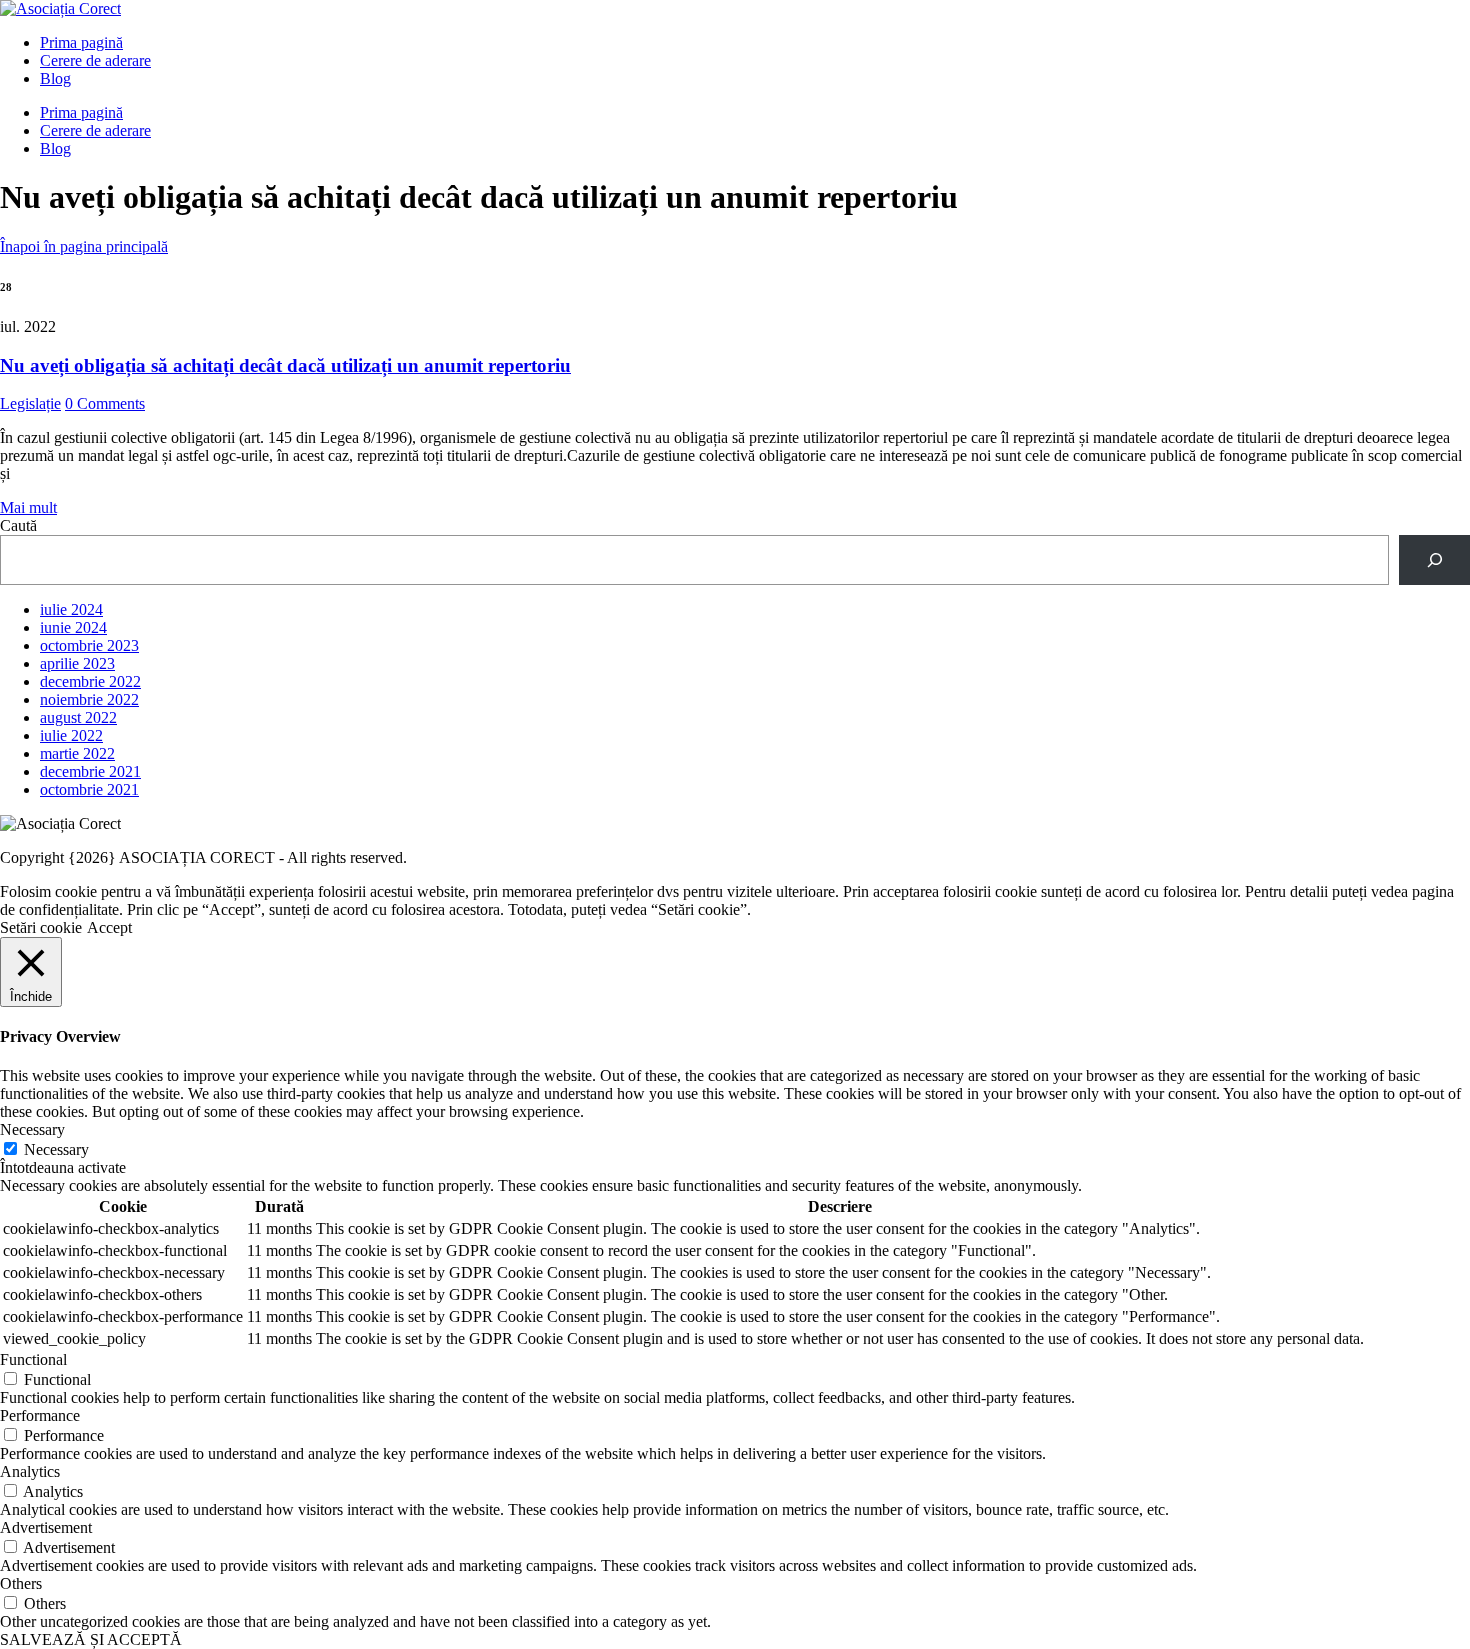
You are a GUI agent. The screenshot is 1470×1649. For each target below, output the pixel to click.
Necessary (56, 1149)
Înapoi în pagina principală (84, 246)
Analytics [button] (30, 1471)
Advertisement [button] (46, 1527)
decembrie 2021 (90, 771)
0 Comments (105, 403)
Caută (18, 525)
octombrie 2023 (89, 645)
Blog (55, 78)
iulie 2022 (71, 735)
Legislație (30, 403)
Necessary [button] (32, 1129)
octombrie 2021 (89, 789)
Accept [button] (109, 927)
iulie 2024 (71, 609)
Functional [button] (33, 1359)
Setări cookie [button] (41, 927)
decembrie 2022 (90, 681)
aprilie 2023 (77, 663)
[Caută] (1434, 559)
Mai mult (28, 507)
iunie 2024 (73, 627)
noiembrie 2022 (89, 699)
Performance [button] (40, 1415)
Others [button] (21, 1583)
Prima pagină (81, 42)
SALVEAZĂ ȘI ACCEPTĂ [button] (91, 1639)
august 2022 (78, 717)
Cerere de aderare (95, 60)
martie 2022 (77, 753)
